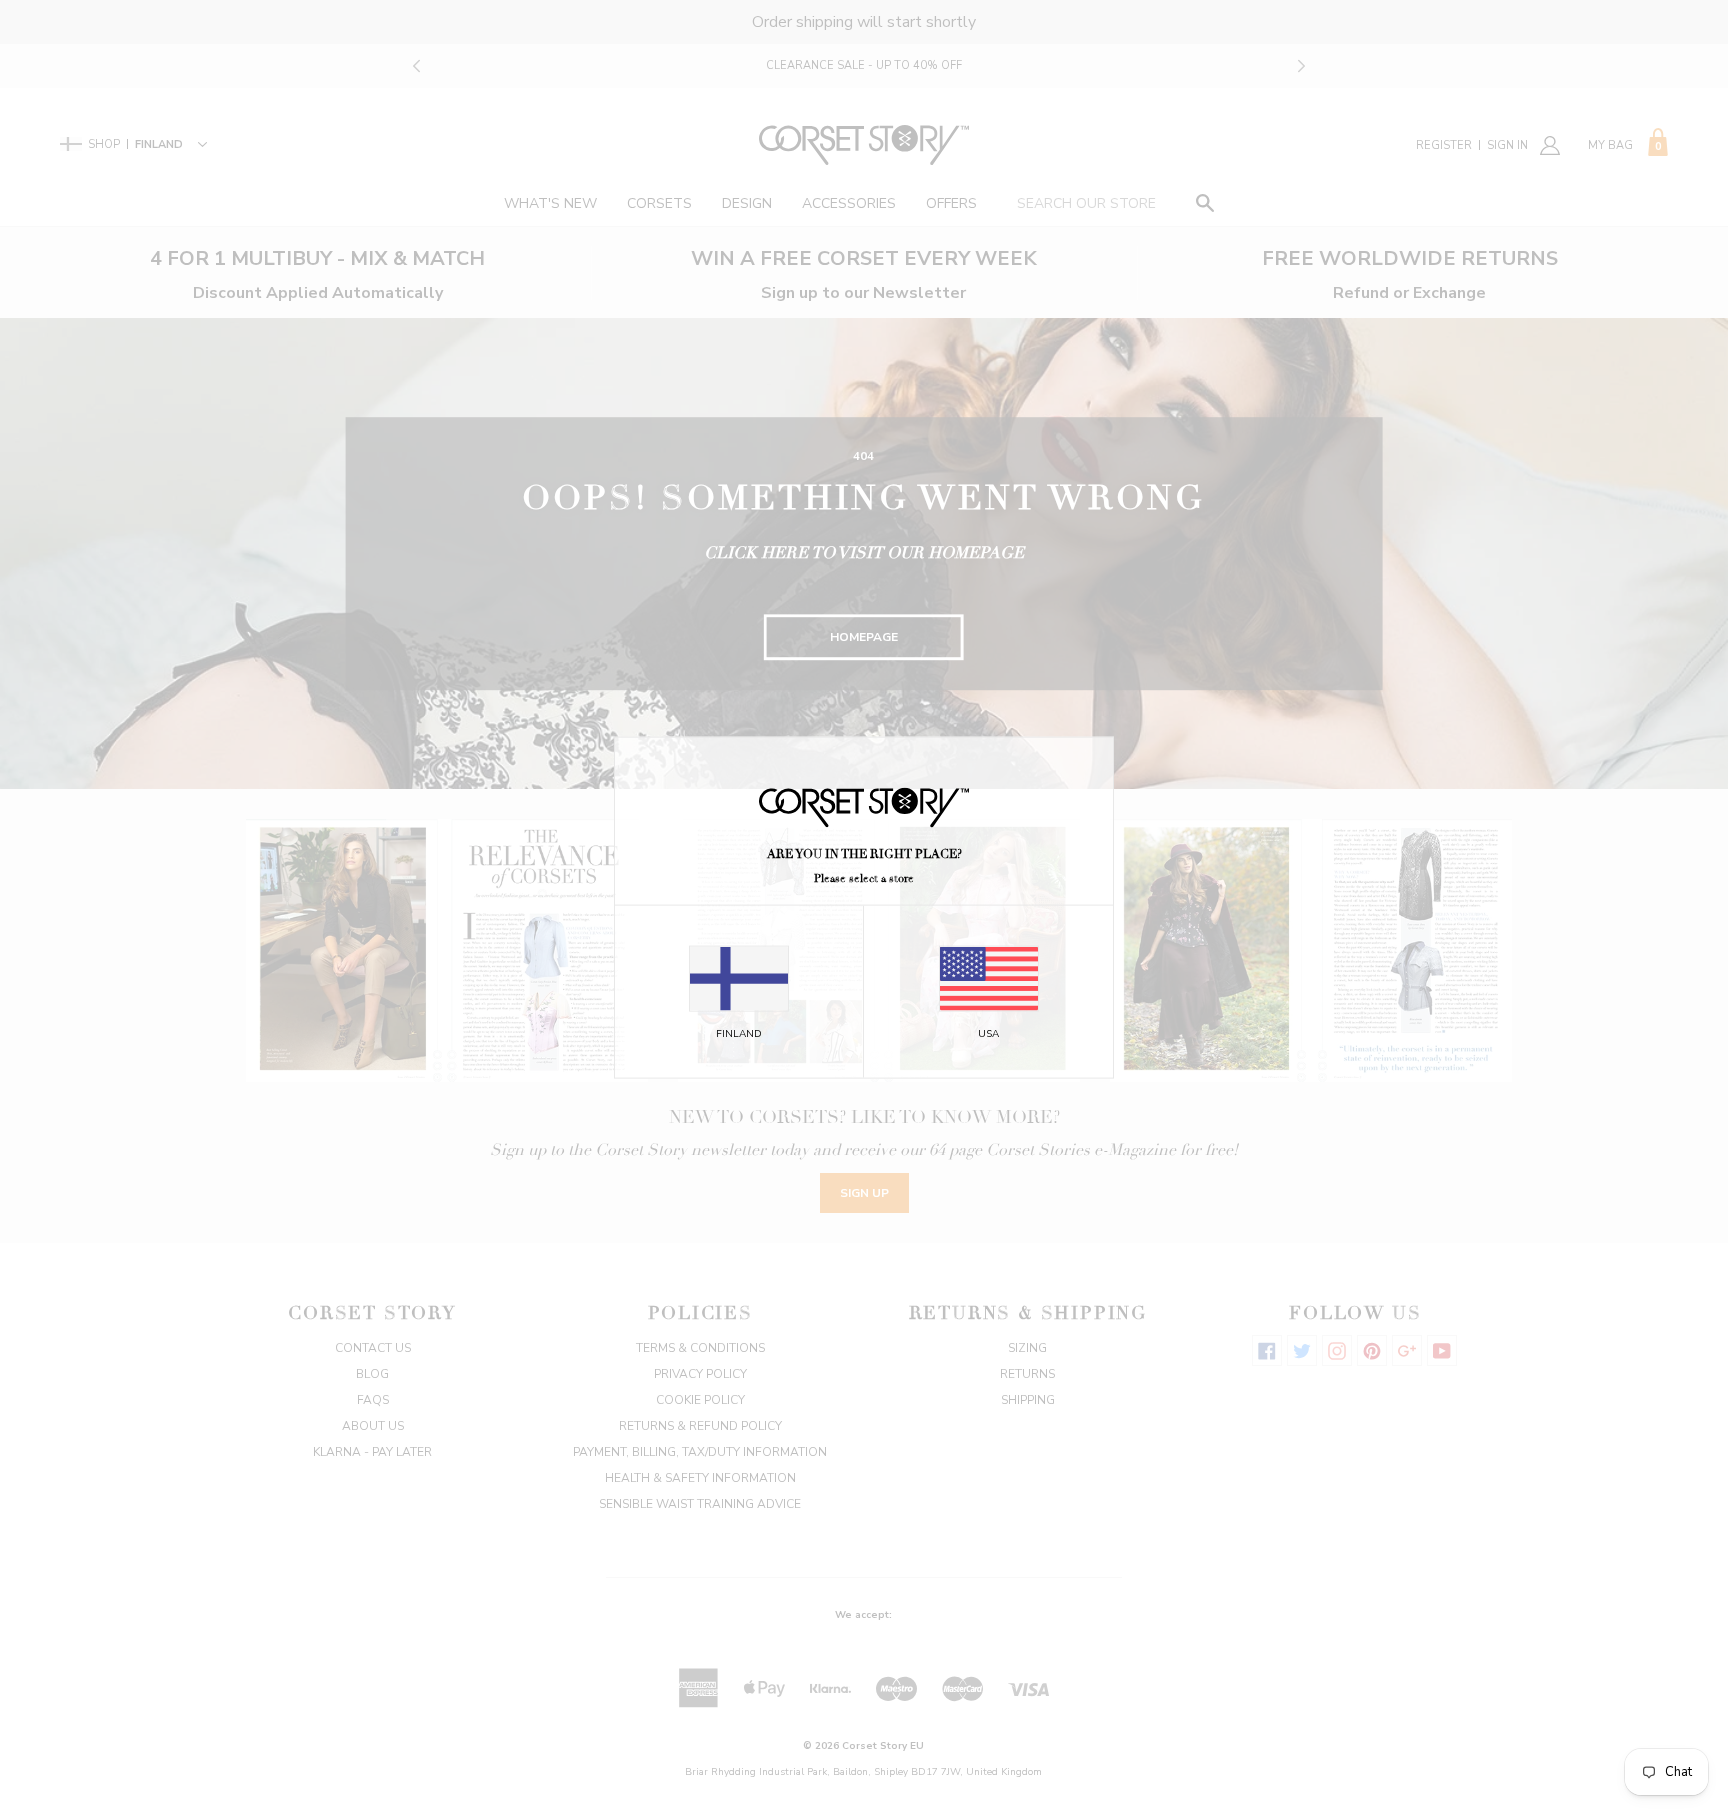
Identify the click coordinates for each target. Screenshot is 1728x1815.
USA (988, 1034)
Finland (739, 1034)
